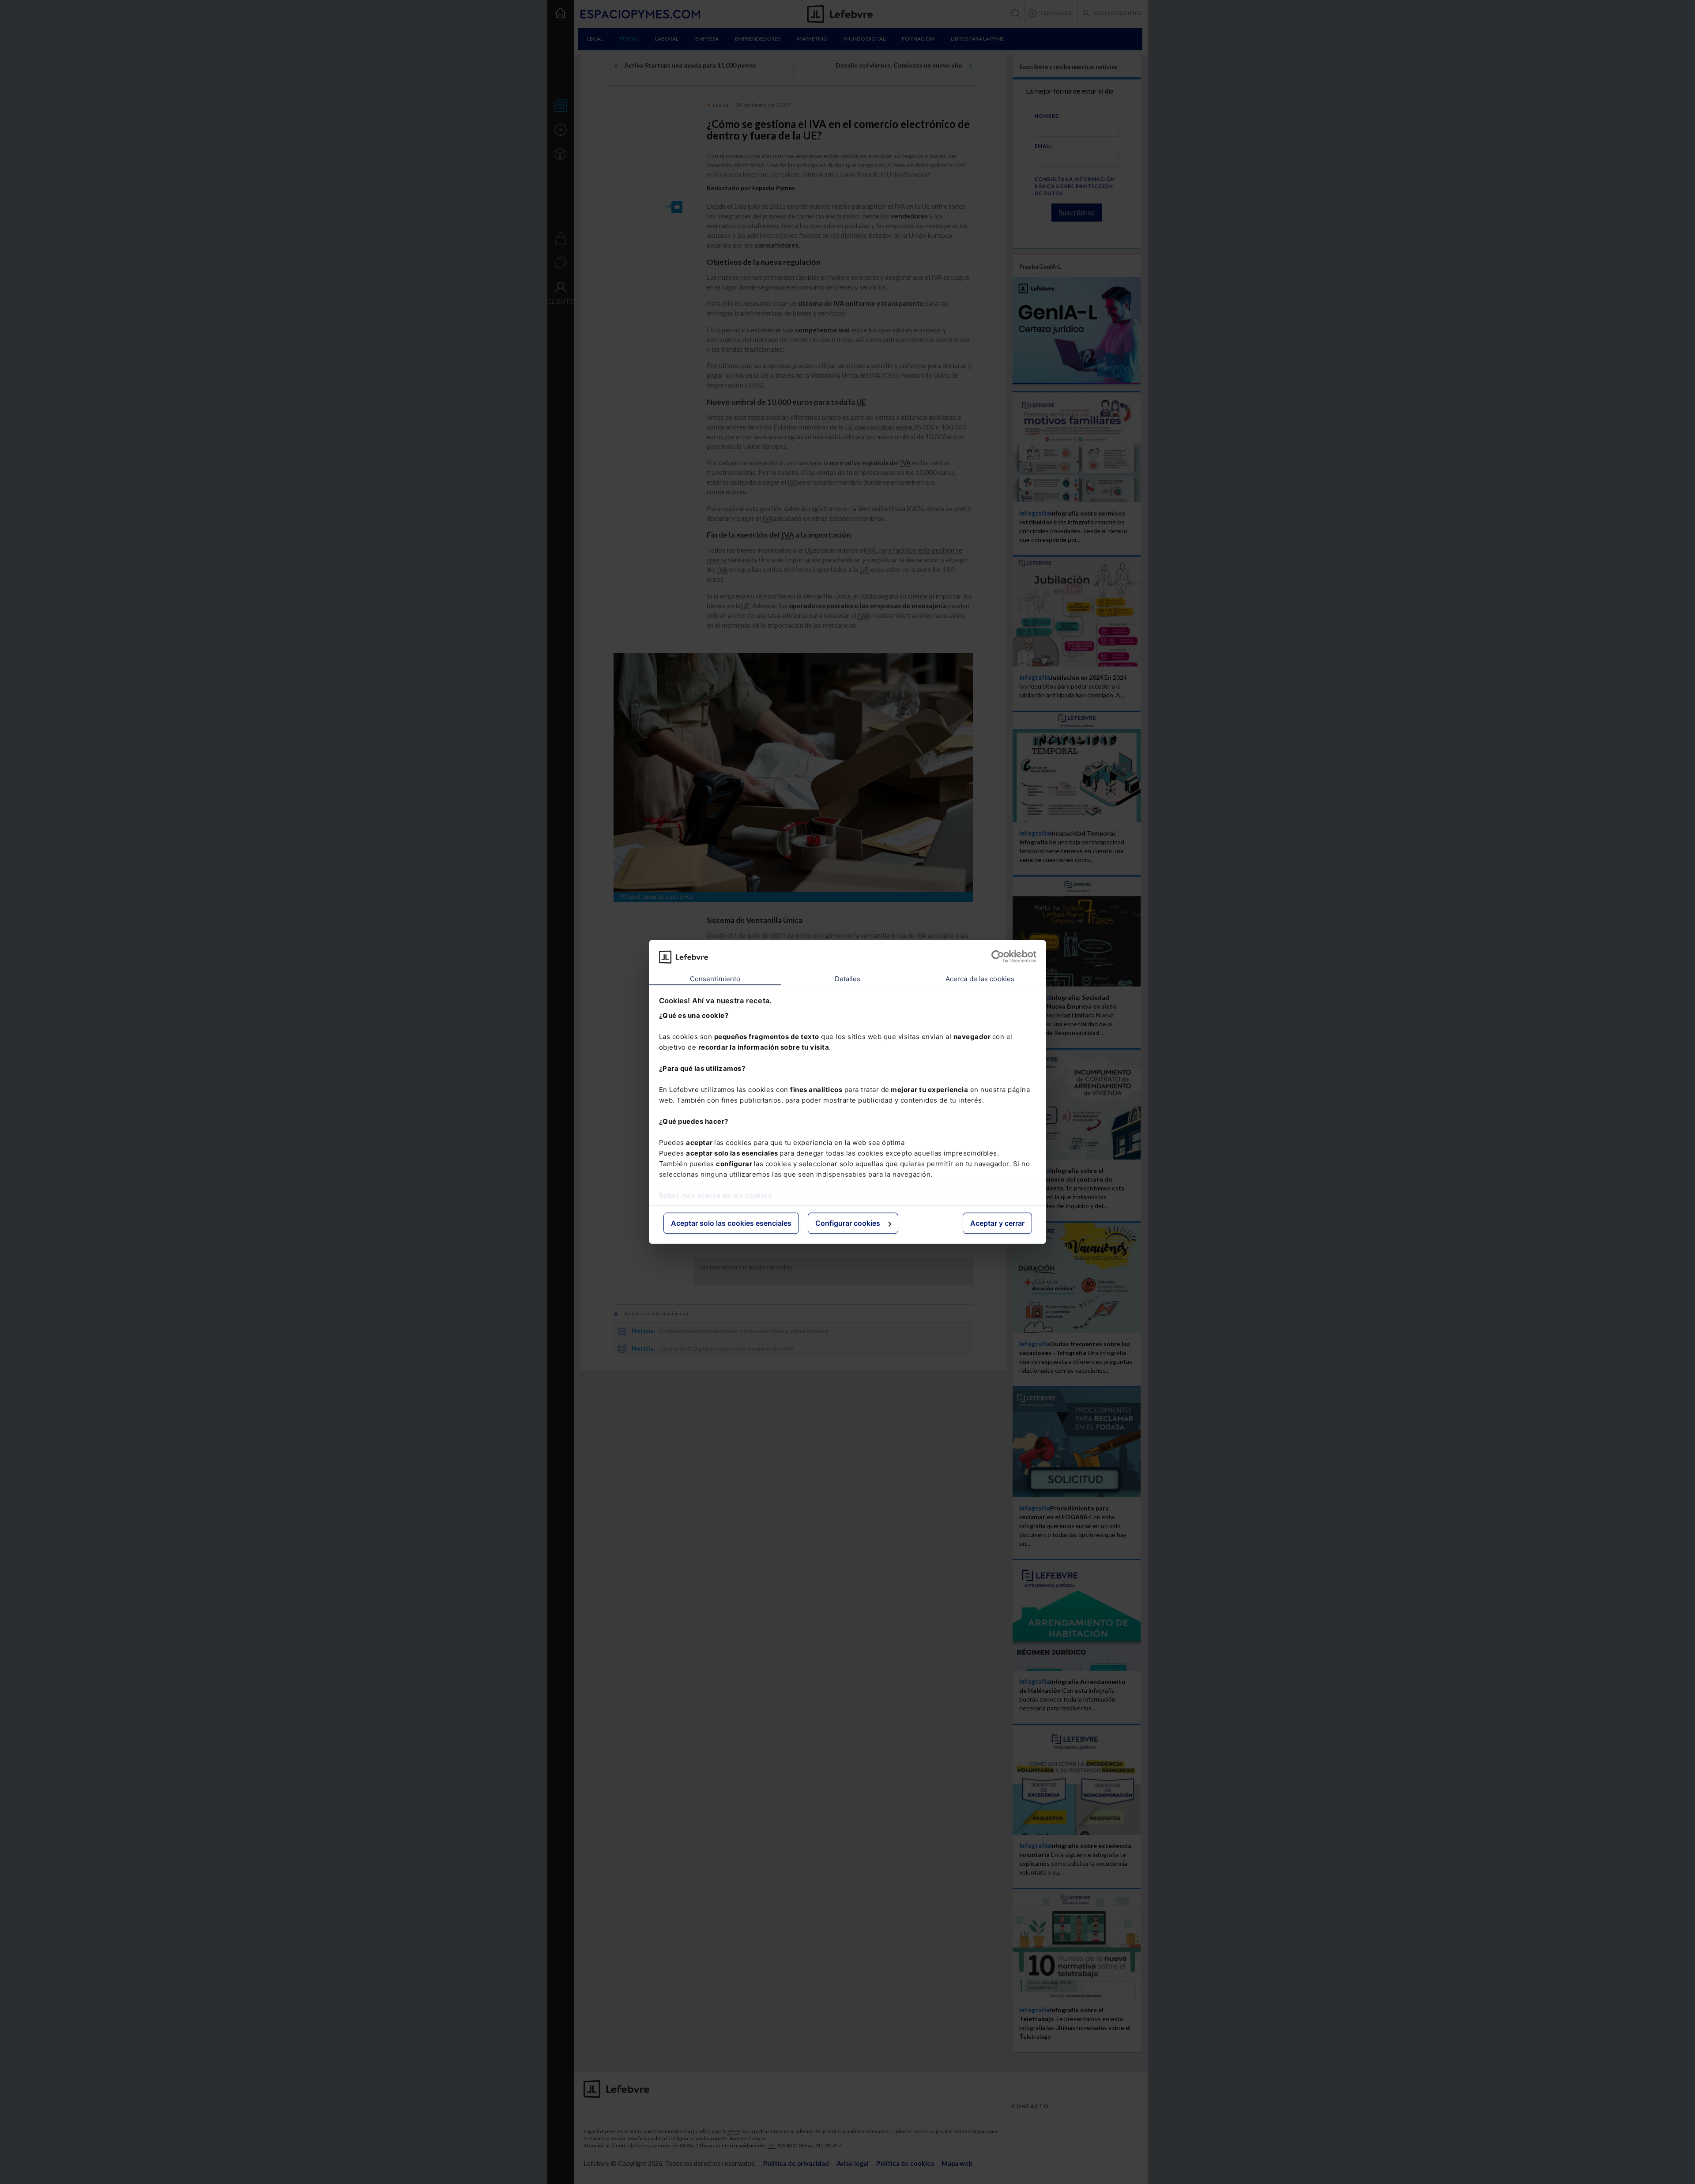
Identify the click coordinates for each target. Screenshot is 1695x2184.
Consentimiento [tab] (715, 979)
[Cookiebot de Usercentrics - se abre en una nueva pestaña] (998, 957)
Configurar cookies (848, 1223)
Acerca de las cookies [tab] (980, 979)
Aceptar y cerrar (997, 1223)
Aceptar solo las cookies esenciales (731, 1223)
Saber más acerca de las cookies (716, 1196)
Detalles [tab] (848, 979)
